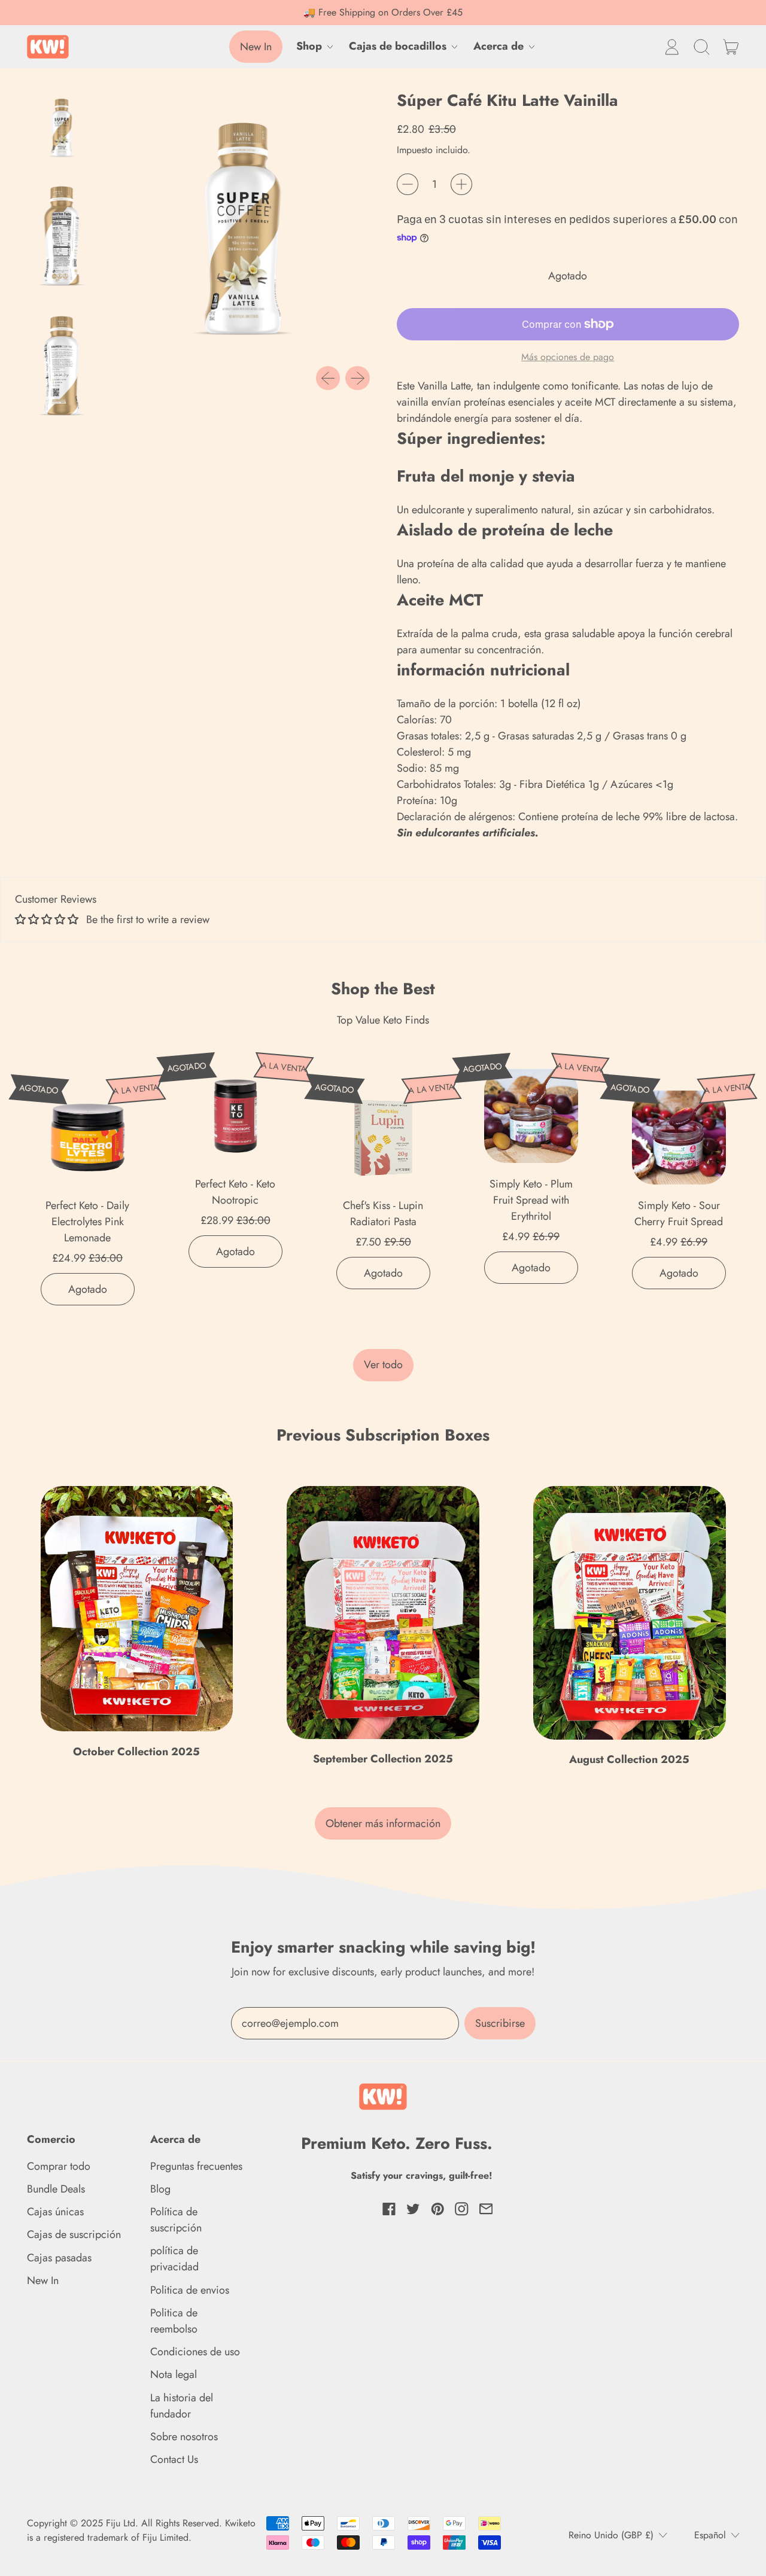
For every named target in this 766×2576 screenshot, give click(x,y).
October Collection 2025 (136, 1752)
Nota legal (174, 2374)
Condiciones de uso (195, 2352)
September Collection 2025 (383, 1759)
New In (43, 2280)
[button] (701, 47)
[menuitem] (65, 127)
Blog (160, 2189)
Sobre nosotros (184, 2437)
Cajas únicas (55, 2212)
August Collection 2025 (629, 1759)
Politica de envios (190, 2290)
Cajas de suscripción (74, 2234)
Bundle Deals (56, 2189)
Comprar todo (59, 2166)
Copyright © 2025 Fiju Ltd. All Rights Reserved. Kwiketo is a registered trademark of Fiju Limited (141, 2530)
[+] (461, 184)
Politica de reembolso (174, 2321)
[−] (408, 184)
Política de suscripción (176, 2220)
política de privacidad (174, 2259)
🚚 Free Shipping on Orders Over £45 (383, 12)
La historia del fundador (182, 2406)
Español (710, 2535)
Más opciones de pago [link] (568, 357)
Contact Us (174, 2459)
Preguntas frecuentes (196, 2166)
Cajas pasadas (59, 2258)
